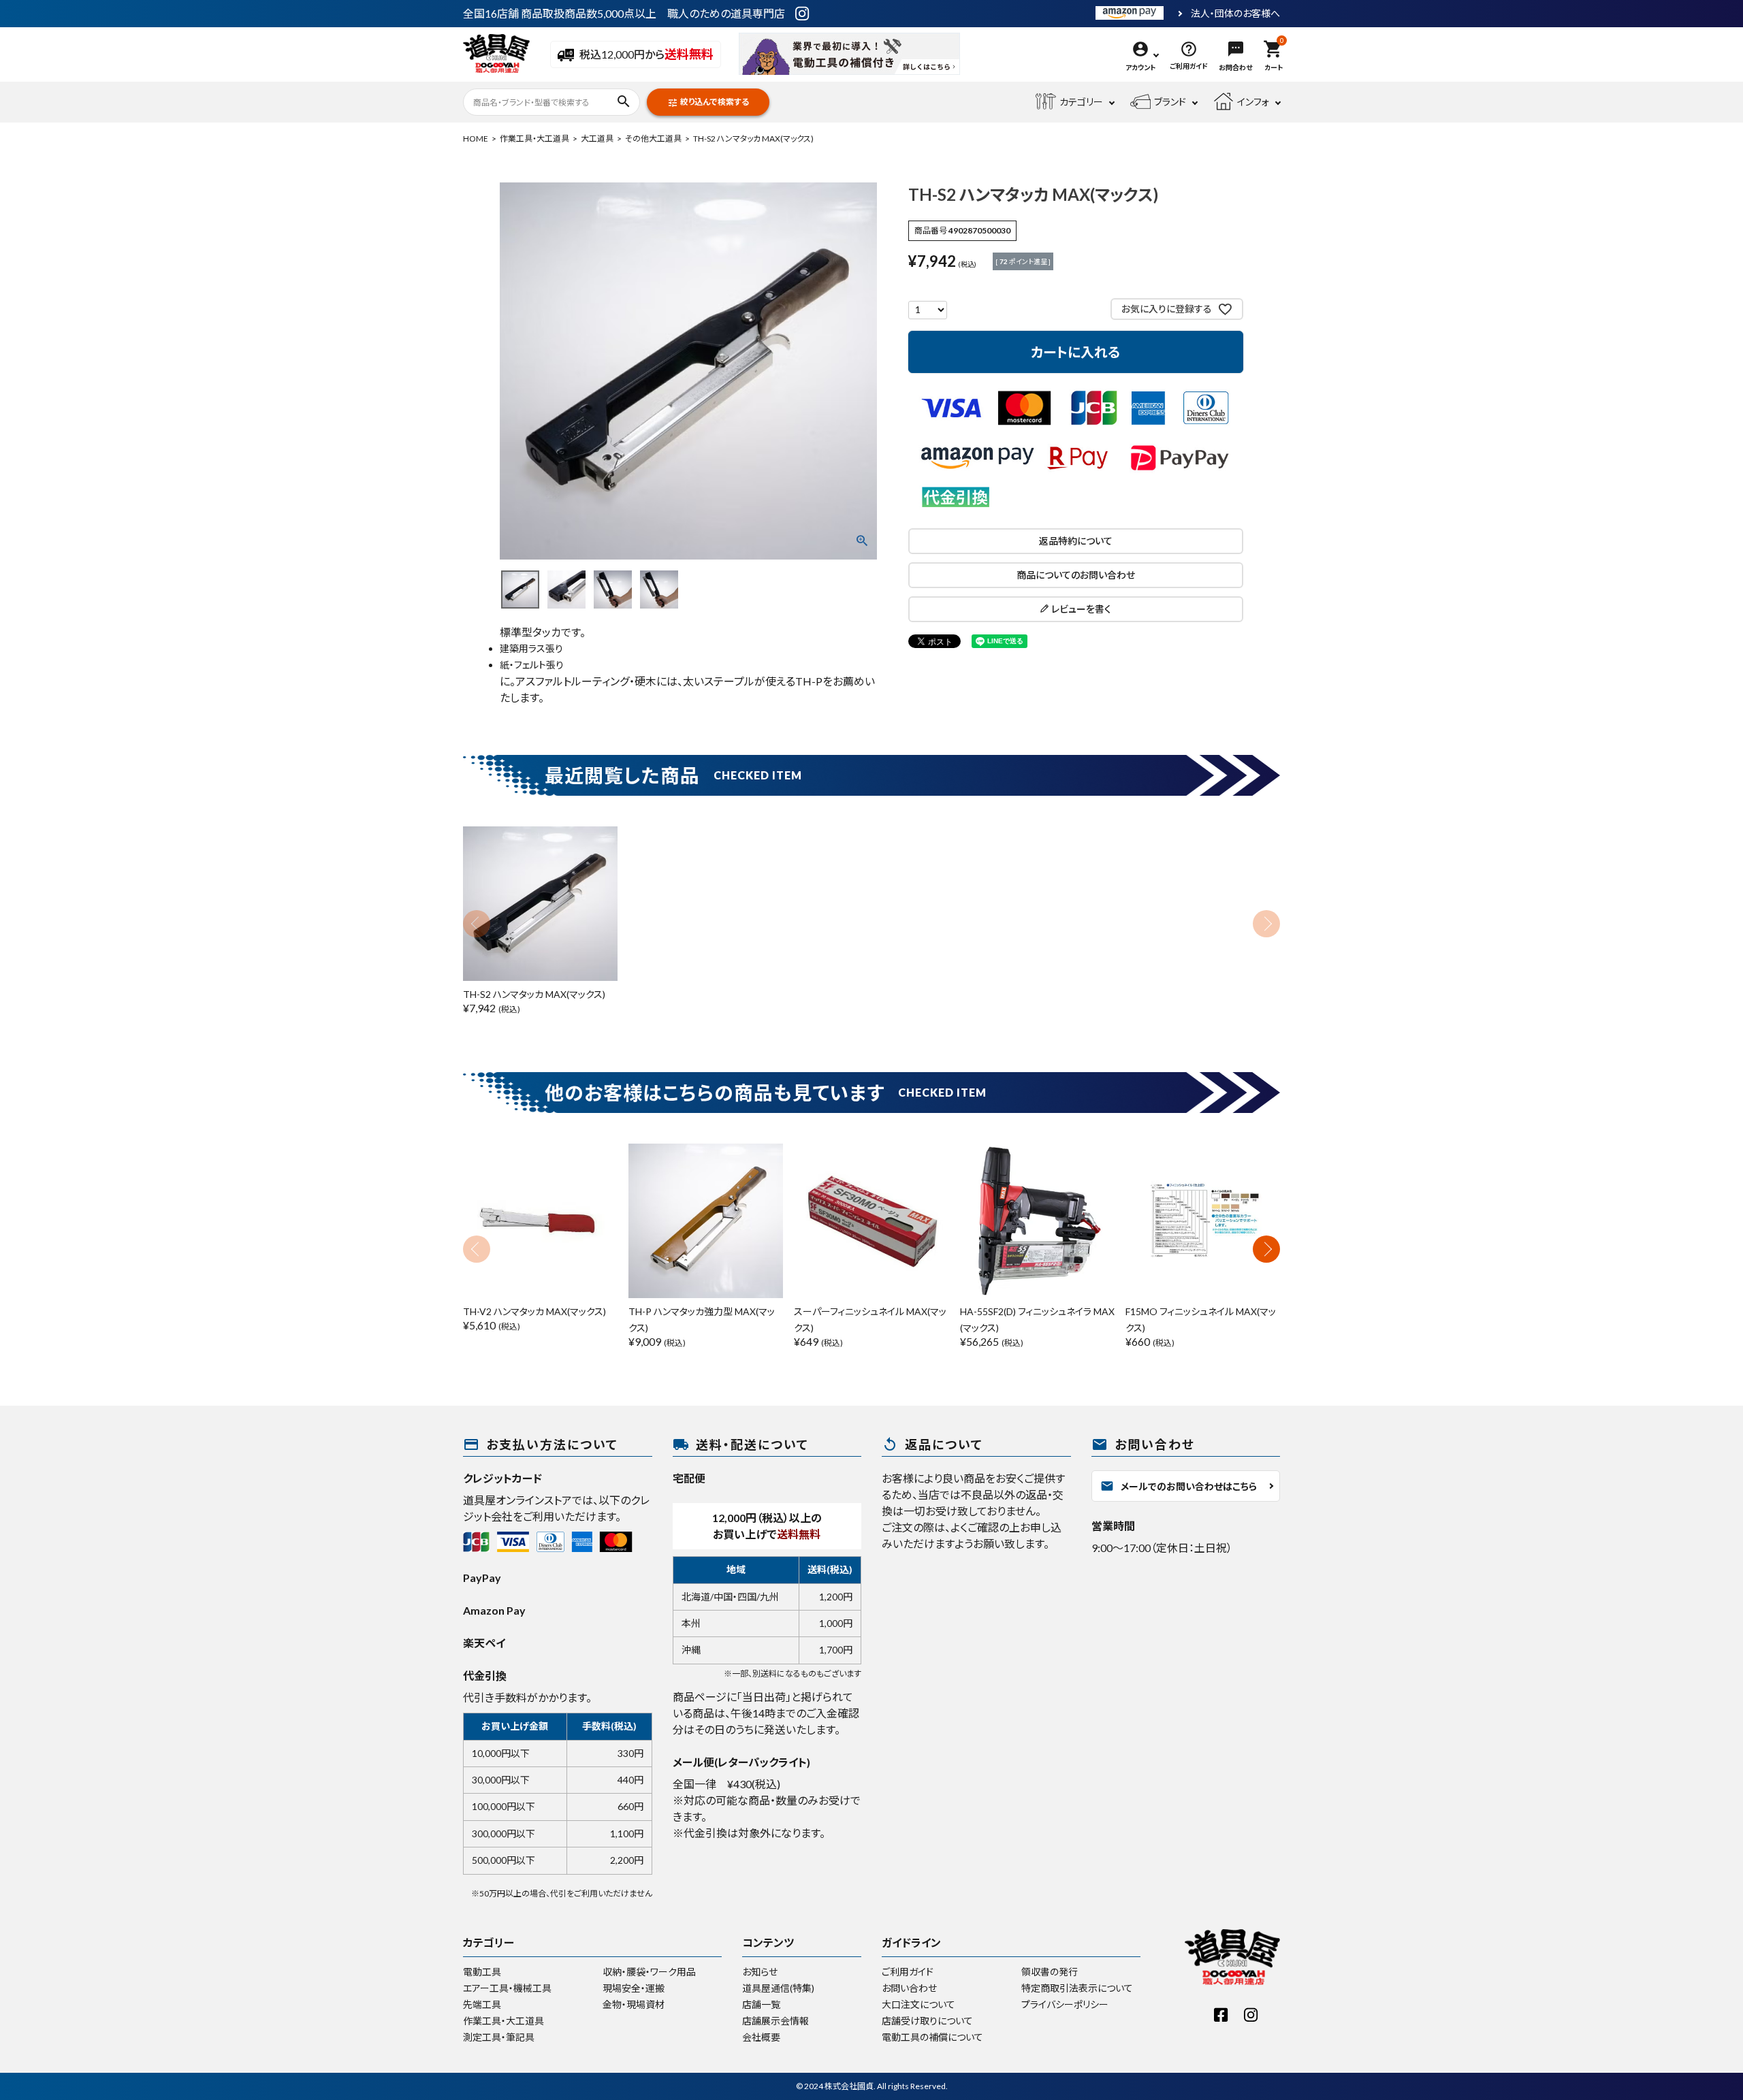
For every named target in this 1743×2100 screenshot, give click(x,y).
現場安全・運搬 (634, 1988)
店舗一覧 (761, 2004)
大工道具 (597, 139)
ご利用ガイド (908, 1972)
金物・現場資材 (634, 2004)
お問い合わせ (909, 1988)
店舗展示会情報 (775, 2021)
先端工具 (482, 2004)
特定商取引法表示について (1077, 1988)
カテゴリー (1081, 102)
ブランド (1170, 102)
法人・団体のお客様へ (1235, 14)
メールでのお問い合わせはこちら (1179, 1486)
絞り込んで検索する (708, 102)
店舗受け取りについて (927, 2021)
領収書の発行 (1050, 1972)
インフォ (1253, 102)
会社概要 (761, 2037)
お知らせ (760, 1972)
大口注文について (918, 2004)
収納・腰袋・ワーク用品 (649, 1972)
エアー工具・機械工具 (507, 1988)
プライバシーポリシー (1065, 2004)
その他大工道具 (653, 139)
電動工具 (482, 1972)
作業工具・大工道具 (534, 139)
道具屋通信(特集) (778, 1988)
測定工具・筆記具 (499, 2037)
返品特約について (1076, 541)
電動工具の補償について (932, 2037)
